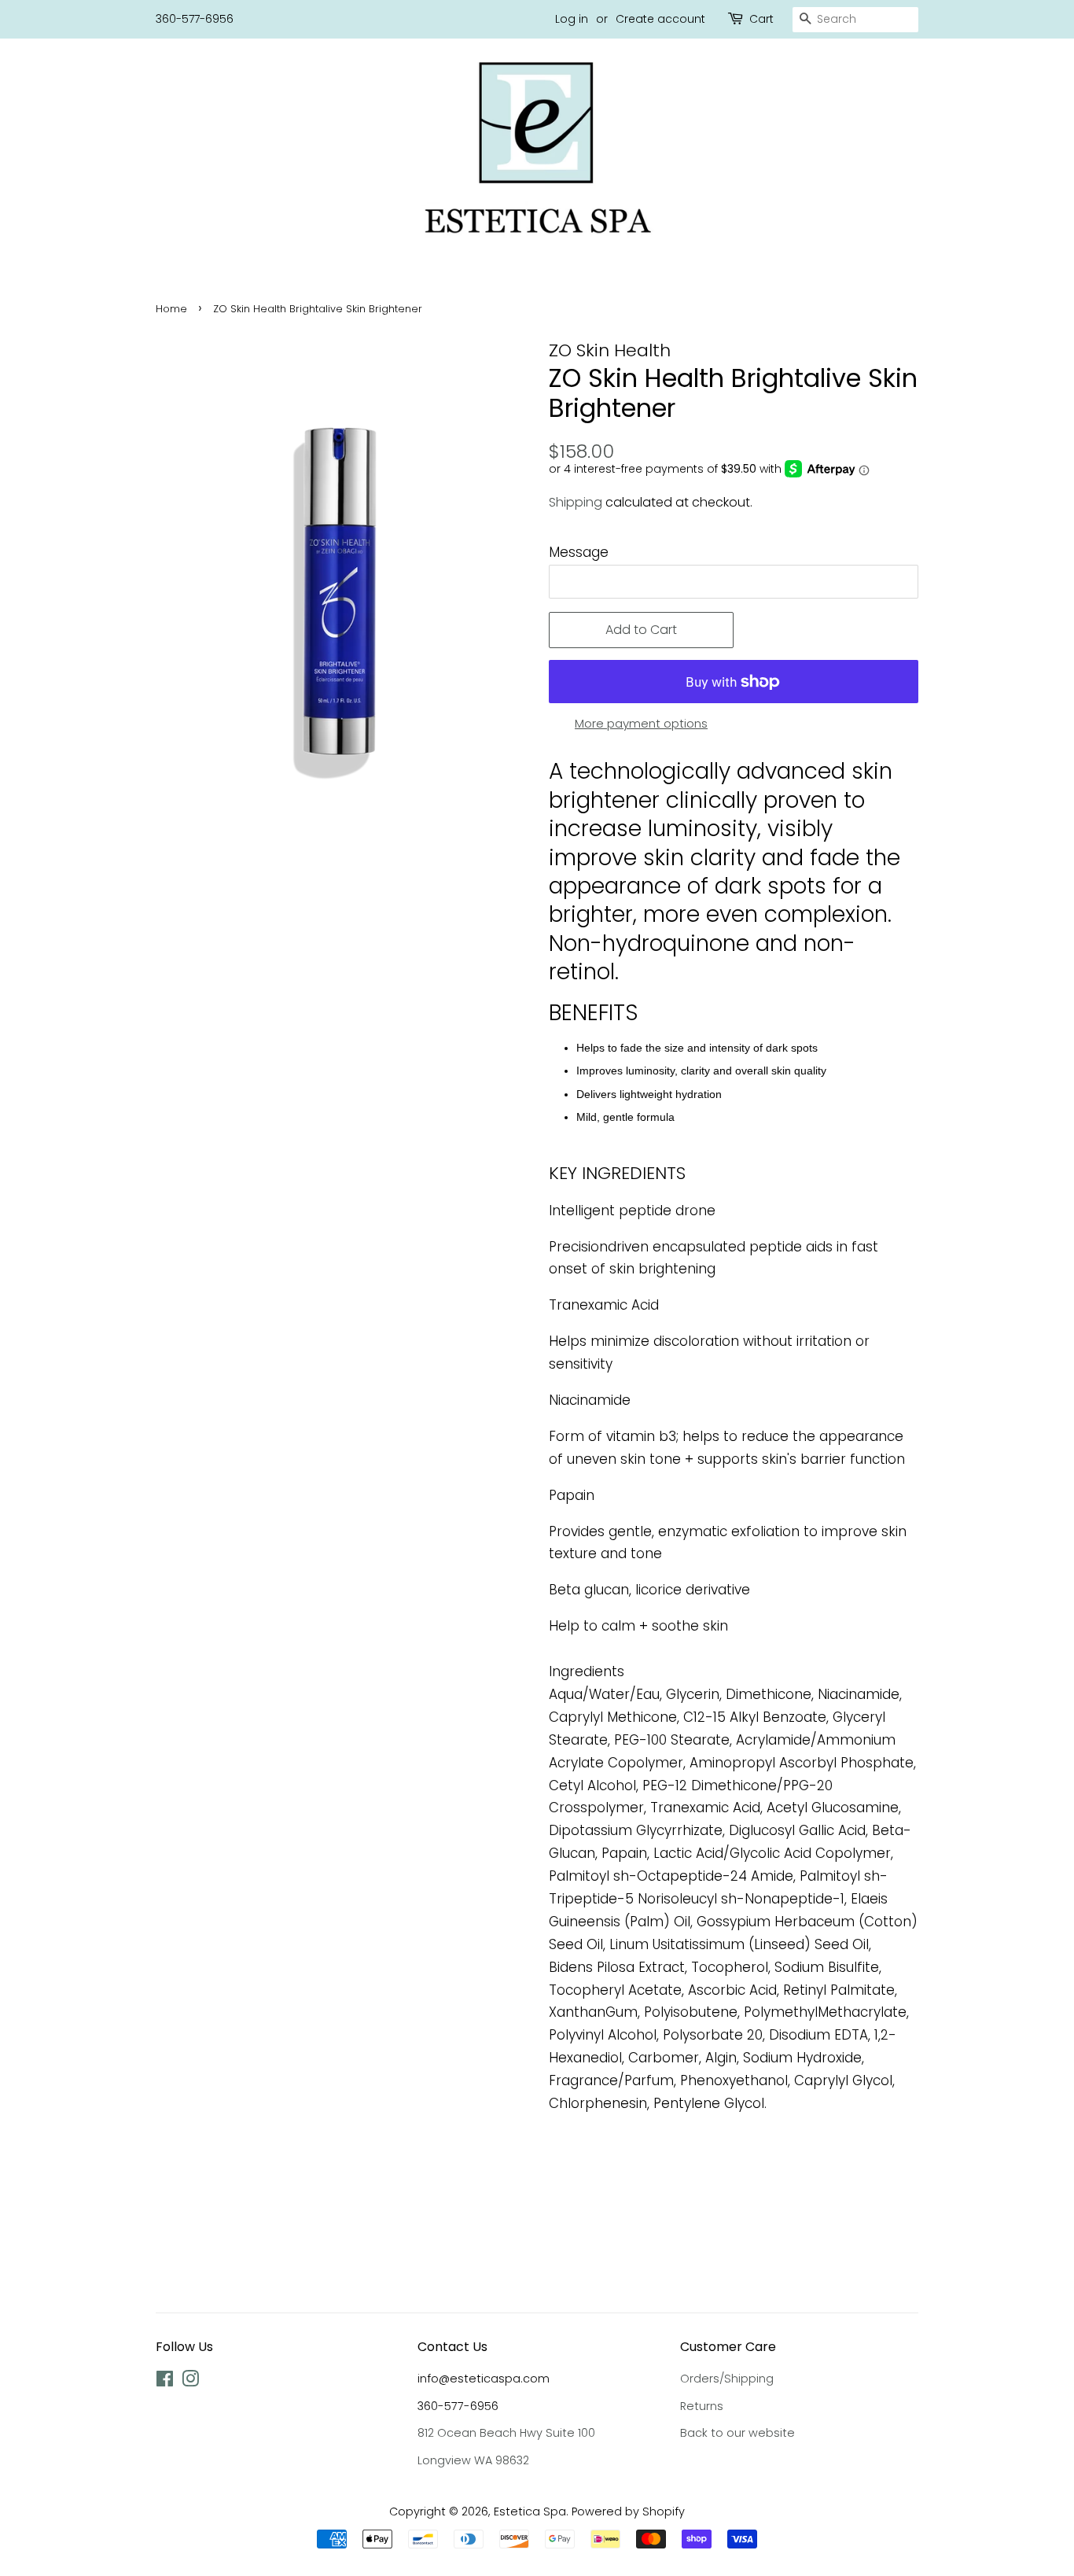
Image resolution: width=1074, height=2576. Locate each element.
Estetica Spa (530, 2512)
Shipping (576, 502)
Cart (761, 19)
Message (579, 552)
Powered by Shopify (628, 2512)
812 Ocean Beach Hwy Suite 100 (506, 2433)
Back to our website (737, 2433)
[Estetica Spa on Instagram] (190, 2382)
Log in (572, 19)
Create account (660, 19)
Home (171, 309)
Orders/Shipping (727, 2379)
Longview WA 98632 (473, 2460)
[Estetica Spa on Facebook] (165, 2382)
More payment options (641, 723)
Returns (702, 2406)
